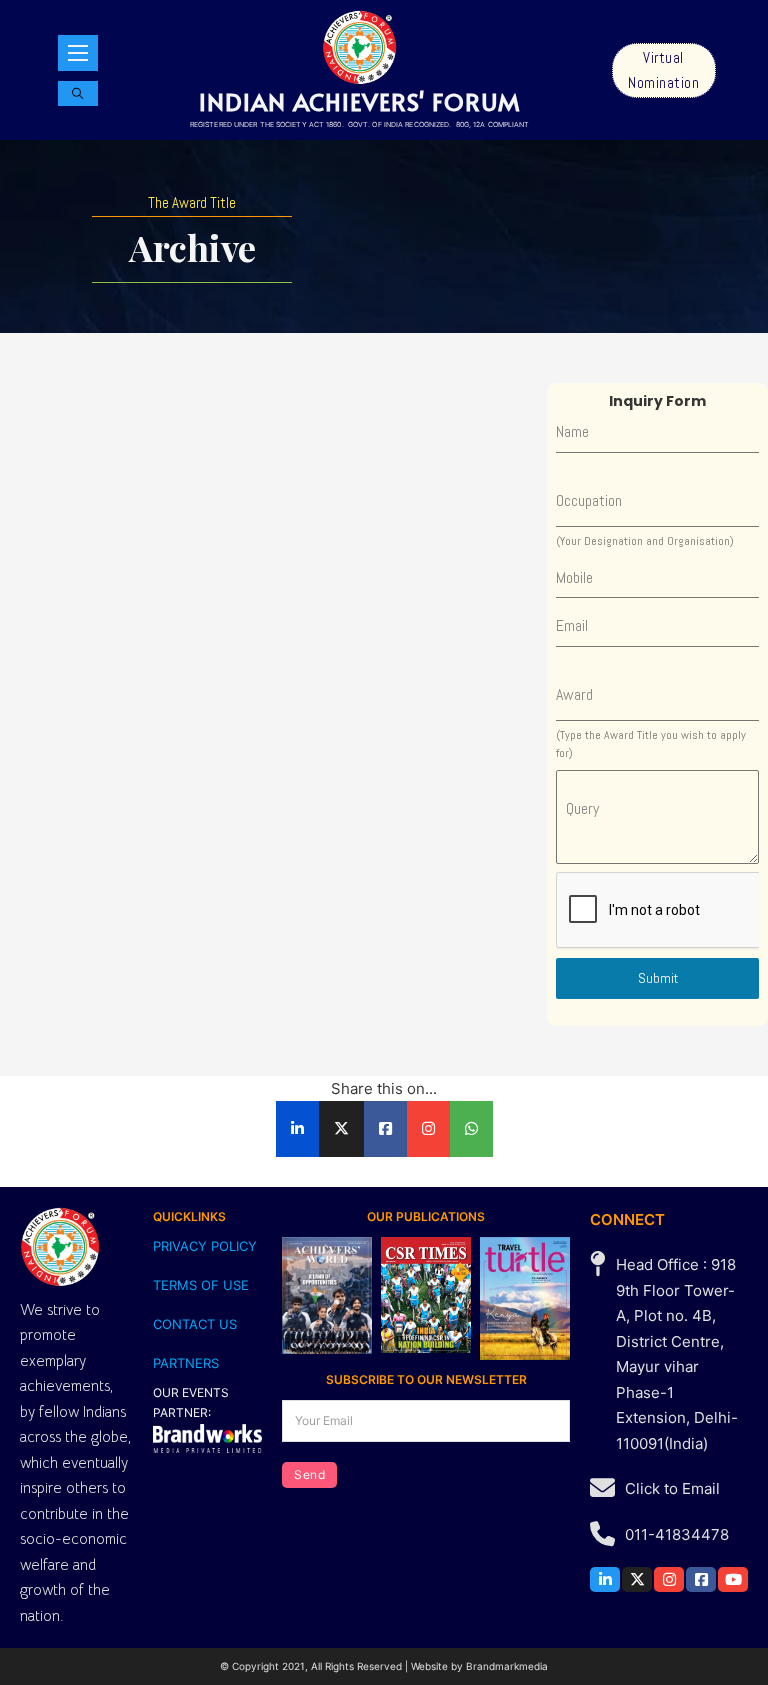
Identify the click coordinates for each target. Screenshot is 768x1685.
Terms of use (201, 1285)
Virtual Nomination (663, 70)
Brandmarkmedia (507, 1666)
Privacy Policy (205, 1246)
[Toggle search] (78, 93)
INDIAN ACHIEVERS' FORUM (359, 101)
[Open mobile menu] (78, 53)
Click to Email (672, 1488)
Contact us (195, 1324)
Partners (186, 1363)
